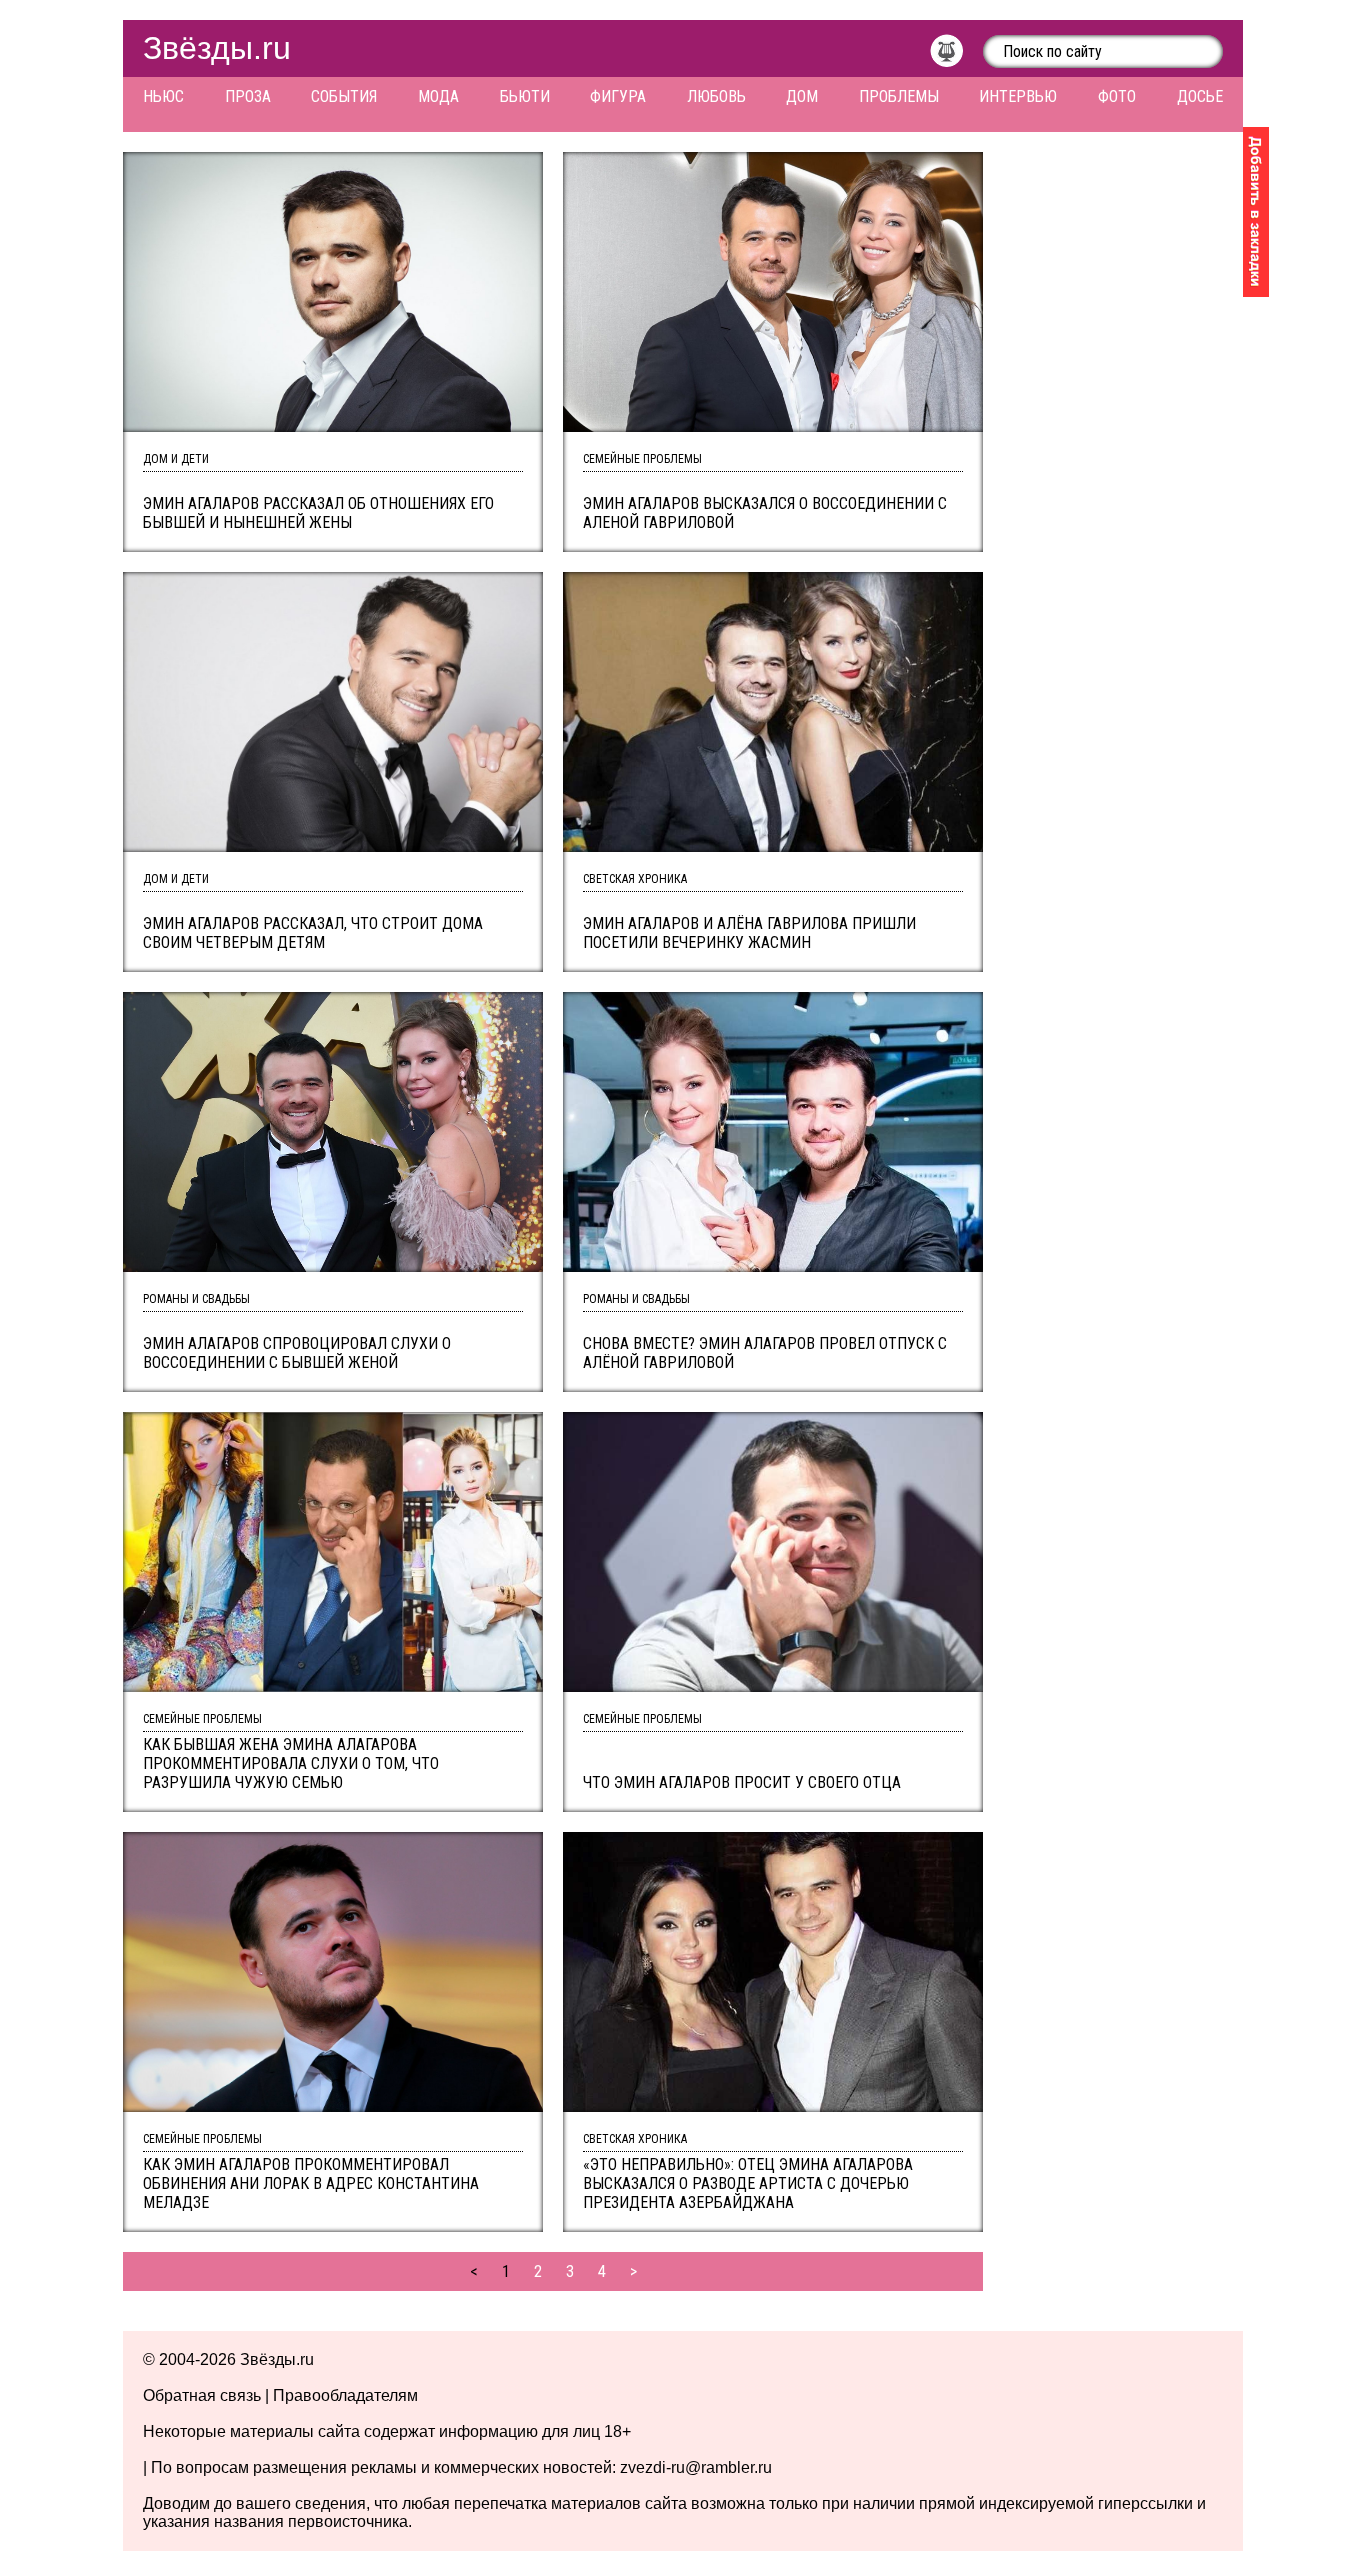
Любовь (716, 96)
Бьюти (525, 96)
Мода (438, 96)
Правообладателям (345, 2395)
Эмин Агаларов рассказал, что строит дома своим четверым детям (313, 933)
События (344, 96)
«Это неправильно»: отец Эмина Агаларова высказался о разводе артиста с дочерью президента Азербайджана (748, 2183)
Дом (802, 96)
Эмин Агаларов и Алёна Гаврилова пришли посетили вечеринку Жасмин (749, 933)
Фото (1117, 96)
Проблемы (899, 96)
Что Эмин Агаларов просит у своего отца (742, 1782)
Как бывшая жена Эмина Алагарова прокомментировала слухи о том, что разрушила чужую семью (291, 1763)
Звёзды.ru (217, 48)
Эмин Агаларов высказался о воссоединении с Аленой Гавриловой (765, 513)
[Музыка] (956, 56)
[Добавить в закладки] (1256, 212)
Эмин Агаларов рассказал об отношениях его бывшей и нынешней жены (318, 513)
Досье (1200, 96)
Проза (248, 96)
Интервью (1018, 96)
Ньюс (163, 96)
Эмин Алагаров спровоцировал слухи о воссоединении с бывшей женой (297, 1353)
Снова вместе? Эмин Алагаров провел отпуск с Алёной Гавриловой (765, 1353)
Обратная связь (202, 2395)
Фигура (618, 96)
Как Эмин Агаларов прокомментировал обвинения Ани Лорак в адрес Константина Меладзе (311, 2183)
